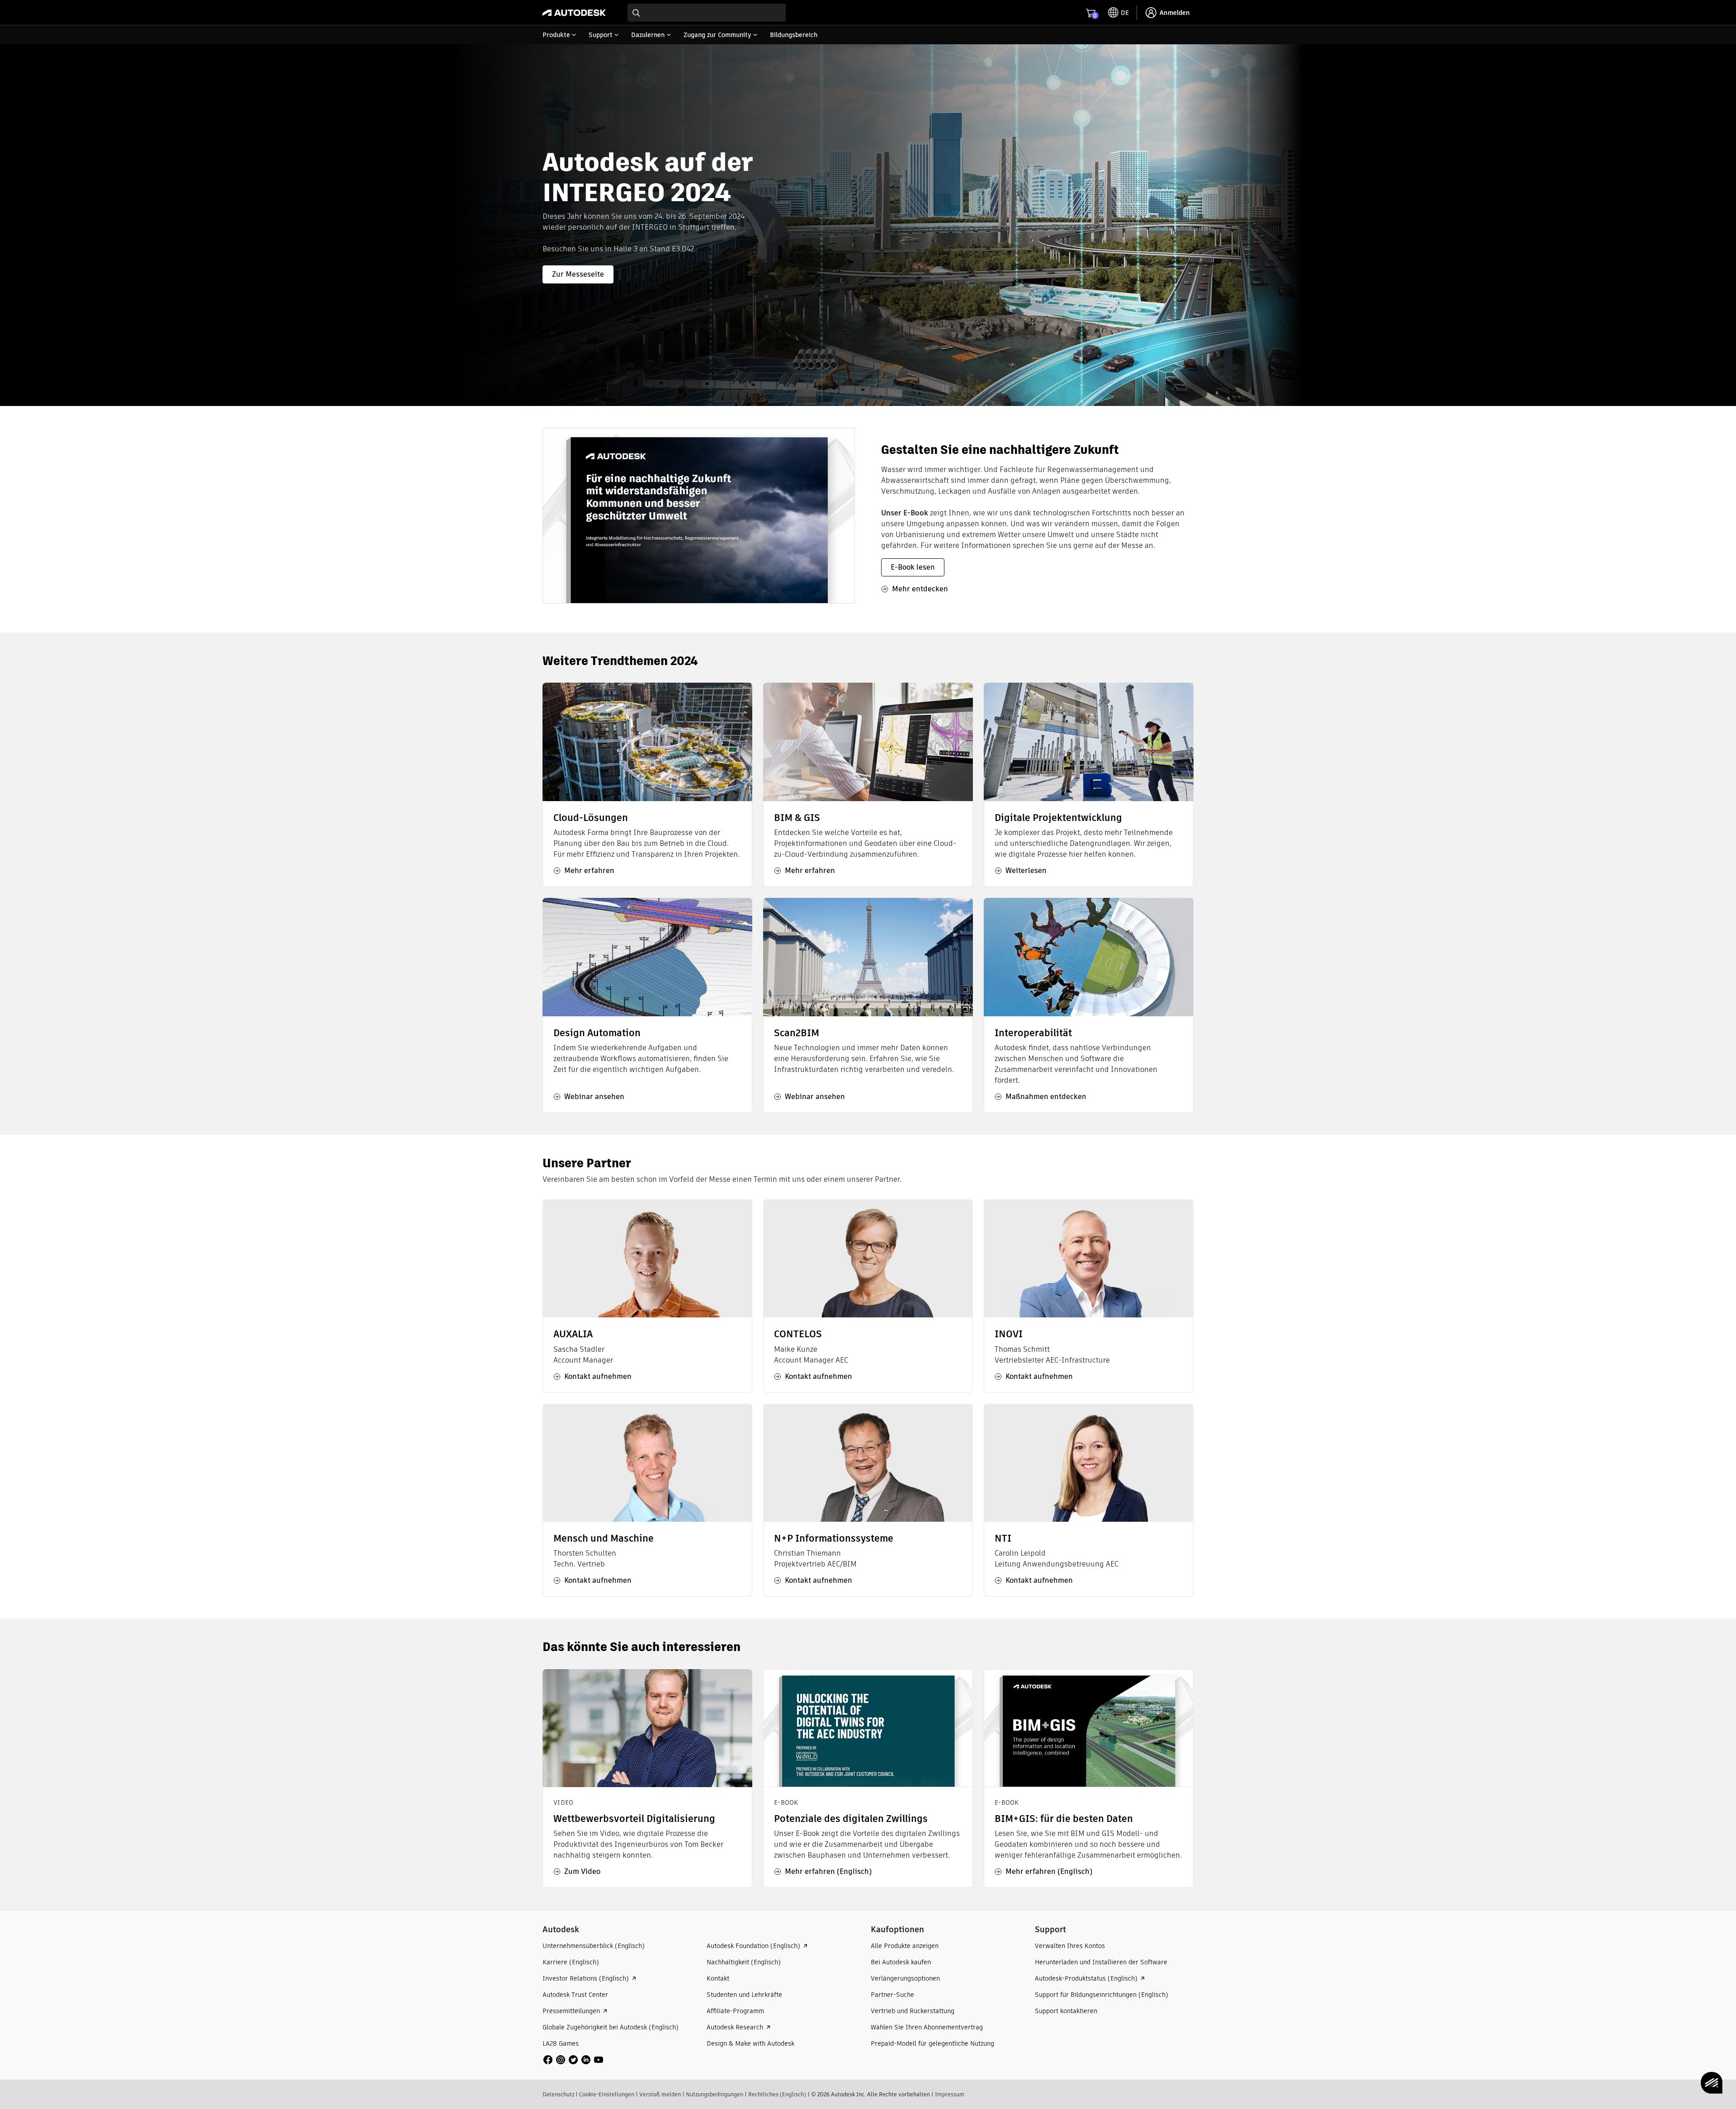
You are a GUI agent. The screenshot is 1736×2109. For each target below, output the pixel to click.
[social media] (573, 2060)
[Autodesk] (574, 13)
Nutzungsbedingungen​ (715, 2094)
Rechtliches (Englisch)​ (777, 2094)
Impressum (950, 2094)
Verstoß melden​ (660, 2094)
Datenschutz (558, 2094)
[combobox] (707, 13)
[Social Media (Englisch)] (573, 2059)
